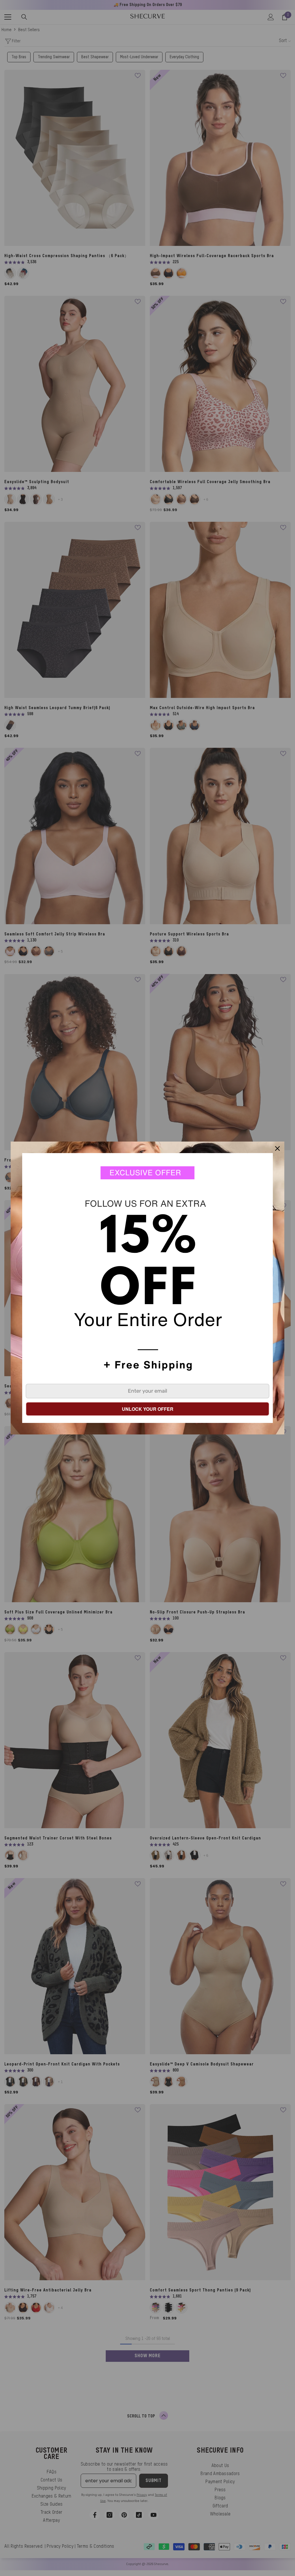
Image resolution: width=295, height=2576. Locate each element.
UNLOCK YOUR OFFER (148, 1409)
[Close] (277, 1148)
